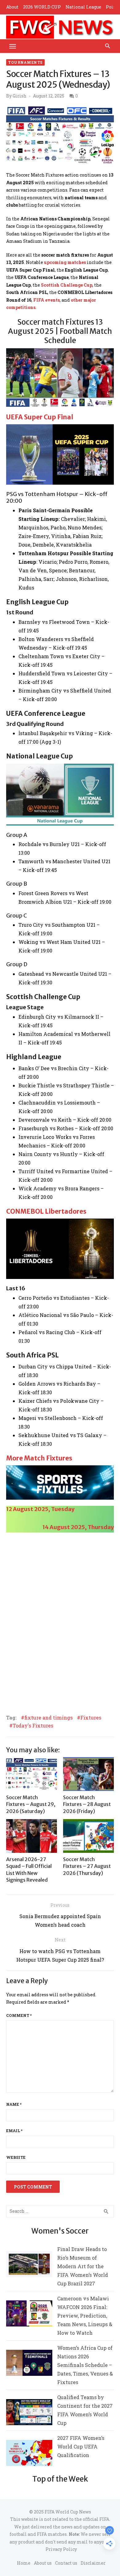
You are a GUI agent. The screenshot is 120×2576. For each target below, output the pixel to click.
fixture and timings (48, 1718)
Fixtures (91, 1718)
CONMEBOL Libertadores (46, 1211)
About (12, 7)
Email (14, 2131)
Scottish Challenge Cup (67, 285)
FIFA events (46, 300)
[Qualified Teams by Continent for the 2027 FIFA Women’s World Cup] (29, 2413)
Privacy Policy (61, 2549)
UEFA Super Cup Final (40, 417)
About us (43, 2563)
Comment (19, 2015)
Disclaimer (93, 2563)
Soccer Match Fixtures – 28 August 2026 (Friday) (87, 1804)
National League (83, 7)
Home (24, 2563)
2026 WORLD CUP (42, 7)
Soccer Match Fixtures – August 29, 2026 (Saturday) (31, 1804)
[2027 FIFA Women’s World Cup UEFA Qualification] (29, 2454)
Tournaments (25, 62)
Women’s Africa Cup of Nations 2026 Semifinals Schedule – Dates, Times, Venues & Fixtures (85, 2365)
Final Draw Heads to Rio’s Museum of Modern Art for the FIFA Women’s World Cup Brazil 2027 (83, 2266)
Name (14, 2104)
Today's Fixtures (33, 1726)
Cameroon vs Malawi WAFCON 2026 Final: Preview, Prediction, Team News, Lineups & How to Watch (85, 2316)
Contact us (66, 2563)
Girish (20, 96)
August (60, 1527)
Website (16, 2157)
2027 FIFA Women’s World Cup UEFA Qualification (81, 2446)
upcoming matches (65, 262)
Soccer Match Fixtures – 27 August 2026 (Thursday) (87, 1866)
